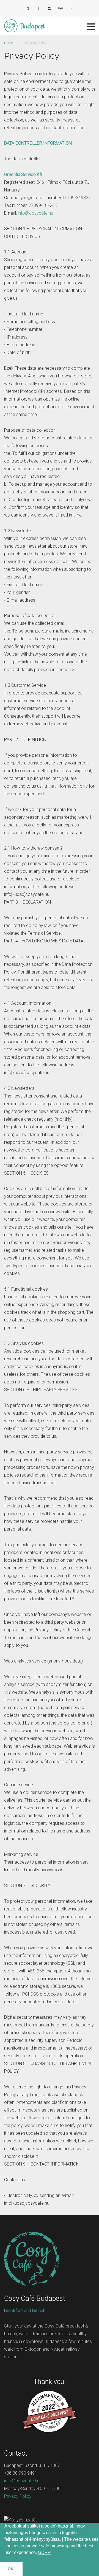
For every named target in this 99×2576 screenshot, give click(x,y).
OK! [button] (11, 2569)
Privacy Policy (18, 2496)
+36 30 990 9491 (21, 2473)
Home (9, 43)
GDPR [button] (44, 2552)
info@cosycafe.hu (35, 213)
